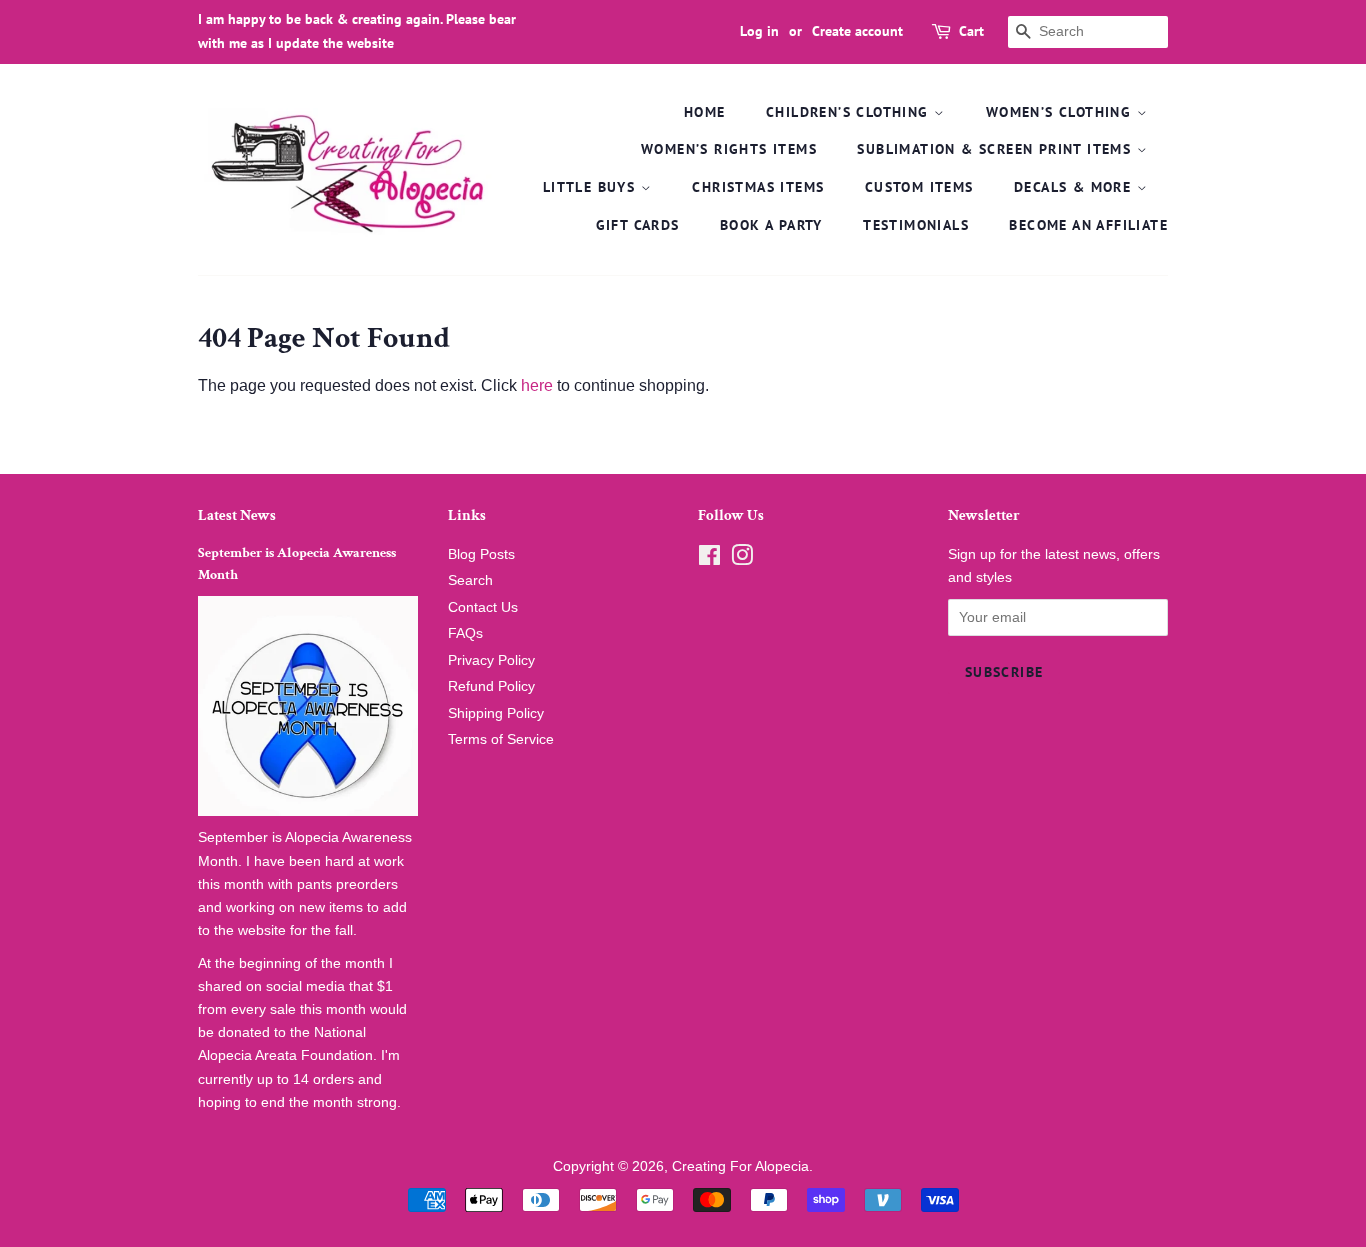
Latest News (237, 515)
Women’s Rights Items (729, 149)
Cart (971, 31)
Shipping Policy (496, 713)
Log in (759, 31)
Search (470, 580)
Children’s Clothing (850, 112)
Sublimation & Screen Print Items (996, 149)
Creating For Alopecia (740, 1166)
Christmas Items (758, 187)
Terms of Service (501, 739)
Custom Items (919, 187)
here (537, 385)
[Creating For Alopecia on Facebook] (709, 559)
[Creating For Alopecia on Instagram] (742, 559)
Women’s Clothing (1061, 112)
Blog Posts (481, 554)
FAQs (465, 633)
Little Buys (592, 187)
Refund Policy (491, 686)
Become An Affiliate (1088, 225)
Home (705, 112)
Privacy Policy (491, 660)
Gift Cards (638, 225)
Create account (857, 31)
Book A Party (771, 225)
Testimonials (916, 225)
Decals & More (1075, 187)
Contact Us (483, 607)
